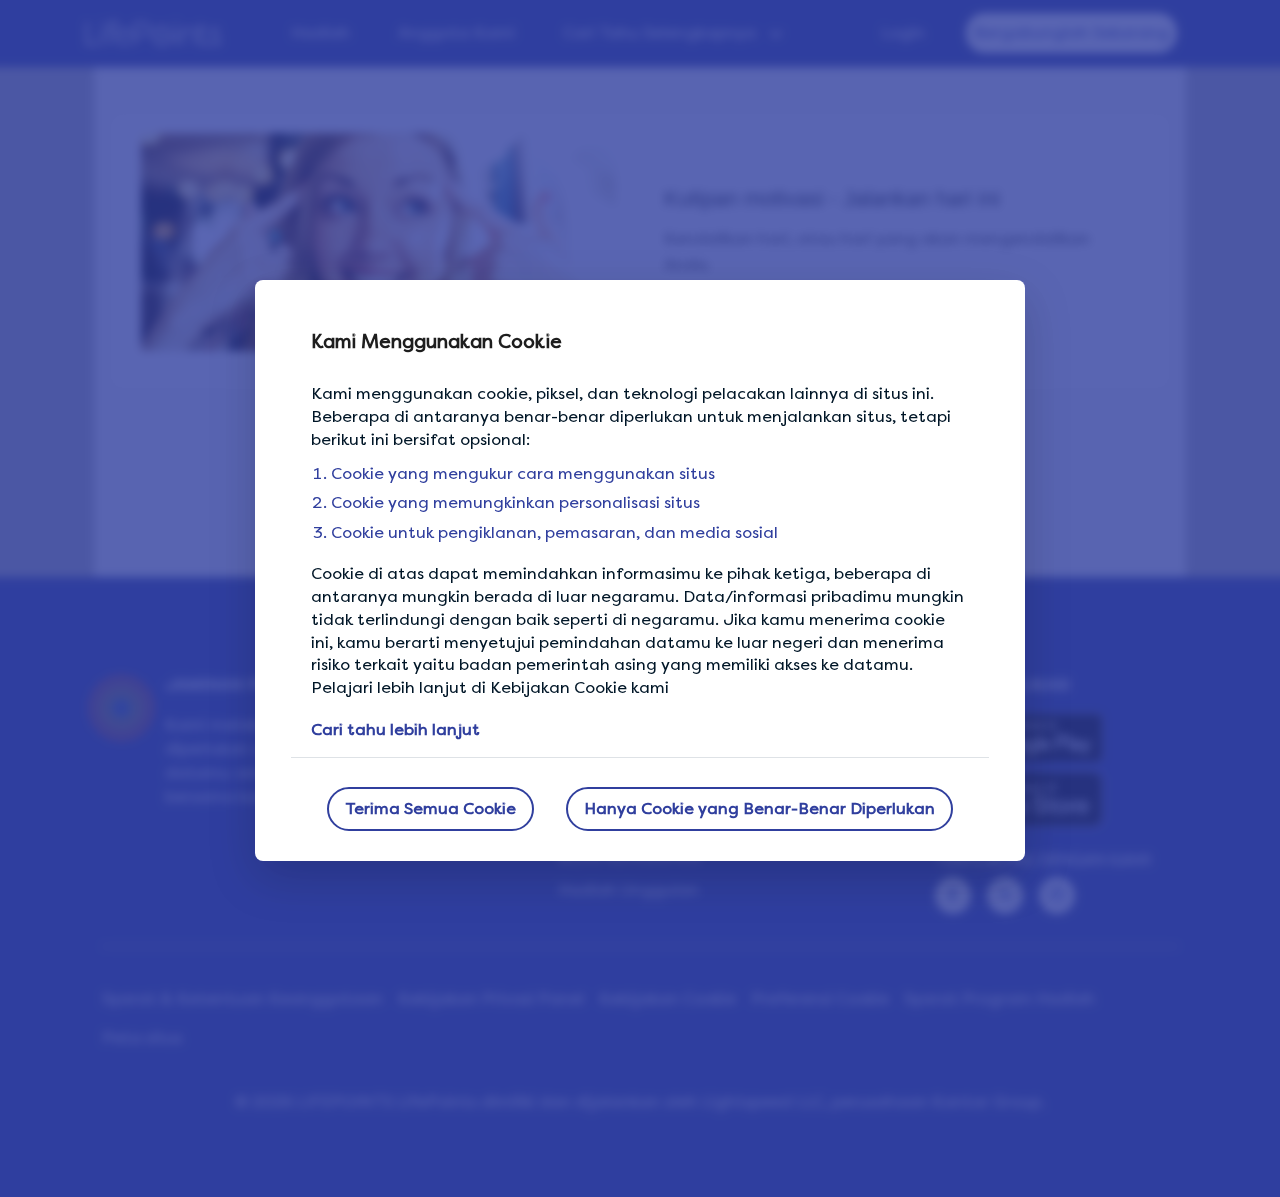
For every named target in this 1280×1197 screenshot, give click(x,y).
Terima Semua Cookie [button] (430, 808)
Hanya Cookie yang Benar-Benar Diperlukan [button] (759, 808)
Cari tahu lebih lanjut (395, 729)
